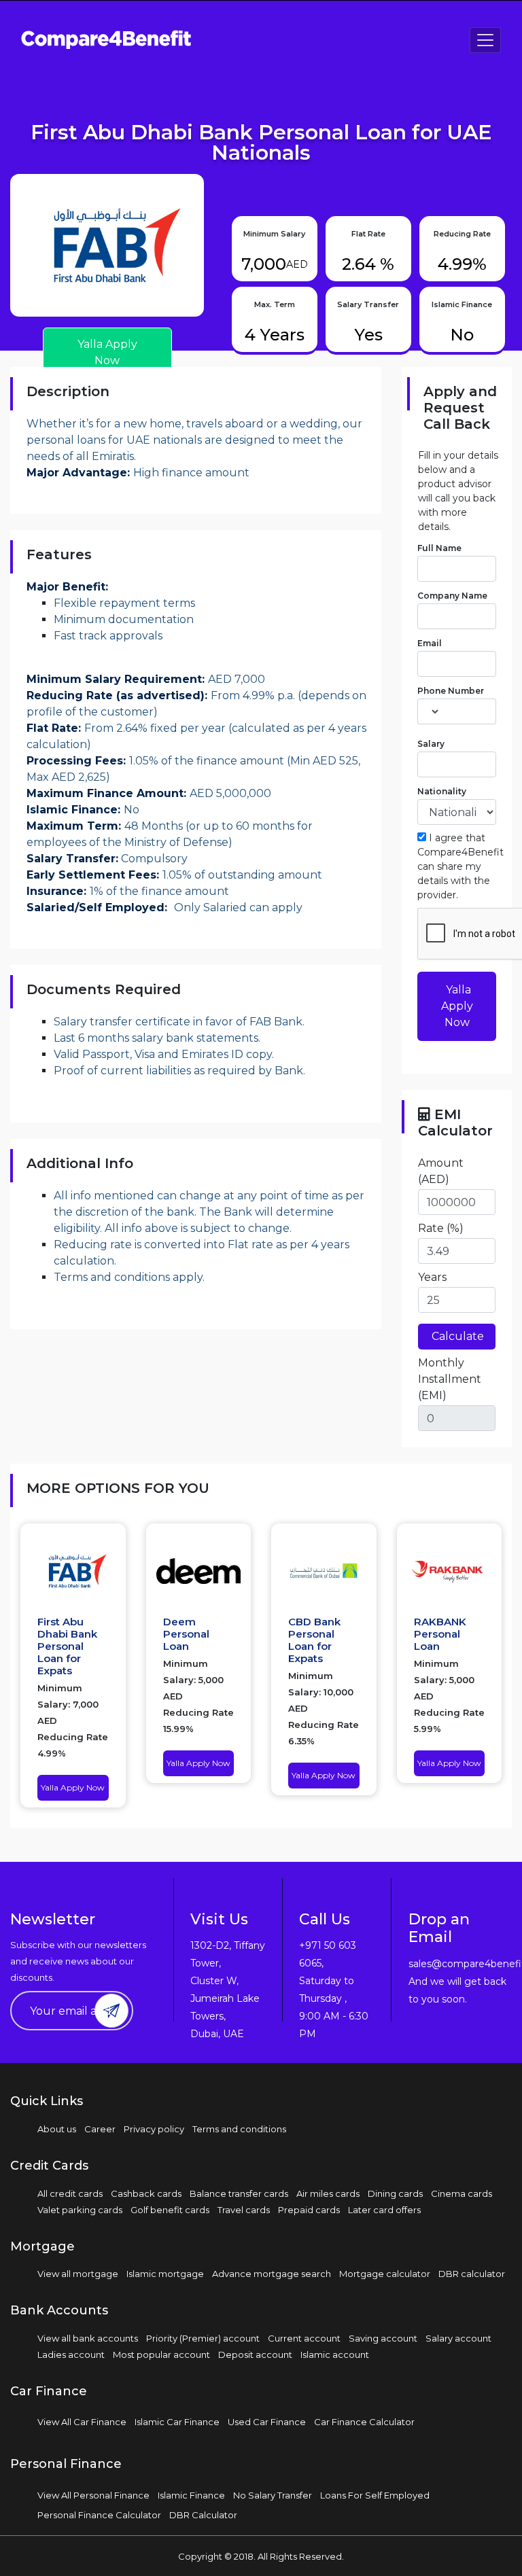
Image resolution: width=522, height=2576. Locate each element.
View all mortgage (78, 2274)
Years (432, 1277)
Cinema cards (462, 2193)
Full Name (439, 548)
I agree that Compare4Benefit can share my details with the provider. (460, 866)
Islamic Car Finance (177, 2422)
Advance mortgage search (272, 2274)
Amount (441, 1171)
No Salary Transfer (273, 2495)
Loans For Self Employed (375, 2495)
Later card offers (384, 2210)
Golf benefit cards (170, 2210)
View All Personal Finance (93, 2495)
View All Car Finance (82, 2422)
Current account (304, 2338)
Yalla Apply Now (457, 1006)
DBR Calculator (203, 2515)
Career (100, 2129)
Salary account (458, 2338)
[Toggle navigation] (485, 40)
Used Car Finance (267, 2422)
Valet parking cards (80, 2210)
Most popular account (161, 2354)
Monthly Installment (450, 1379)
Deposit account (255, 2354)
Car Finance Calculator (364, 2422)
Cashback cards (146, 2193)
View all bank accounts (88, 2338)
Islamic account (335, 2354)
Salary (431, 744)
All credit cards (70, 2193)
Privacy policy (154, 2129)
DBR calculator (472, 2274)
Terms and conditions (239, 2129)
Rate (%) (441, 1228)
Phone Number (451, 691)
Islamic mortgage (165, 2274)
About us (57, 2129)
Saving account (383, 2338)
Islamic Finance (191, 2495)
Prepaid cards (309, 2210)
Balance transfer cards (239, 2193)
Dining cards (395, 2193)
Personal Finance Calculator (99, 2515)
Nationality (442, 791)
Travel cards (244, 2210)
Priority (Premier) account (203, 2338)
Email (430, 643)
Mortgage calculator (385, 2274)
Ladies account (71, 2354)
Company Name (452, 596)
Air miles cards (328, 2193)
